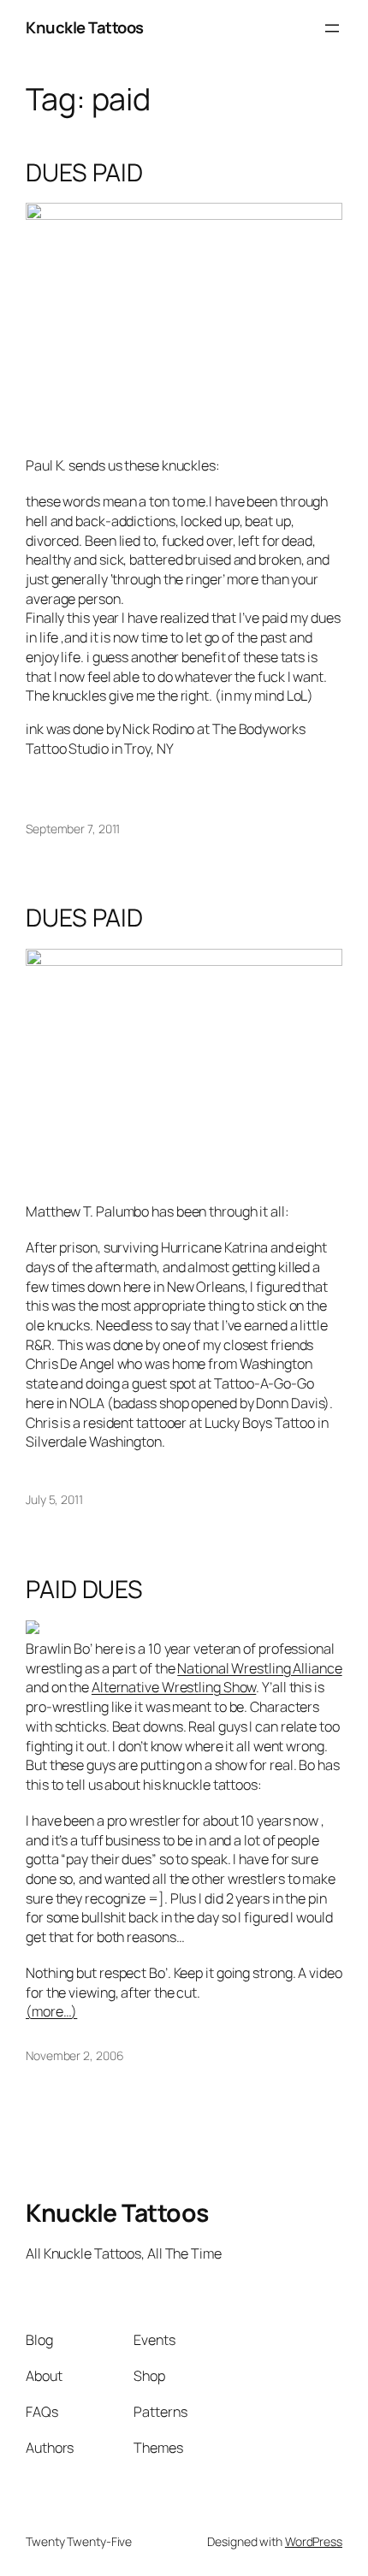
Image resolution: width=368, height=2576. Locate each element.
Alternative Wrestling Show (174, 1687)
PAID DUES (84, 1590)
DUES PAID (84, 173)
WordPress (314, 2541)
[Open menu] (332, 28)
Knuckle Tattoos (85, 27)
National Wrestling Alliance (259, 1668)
